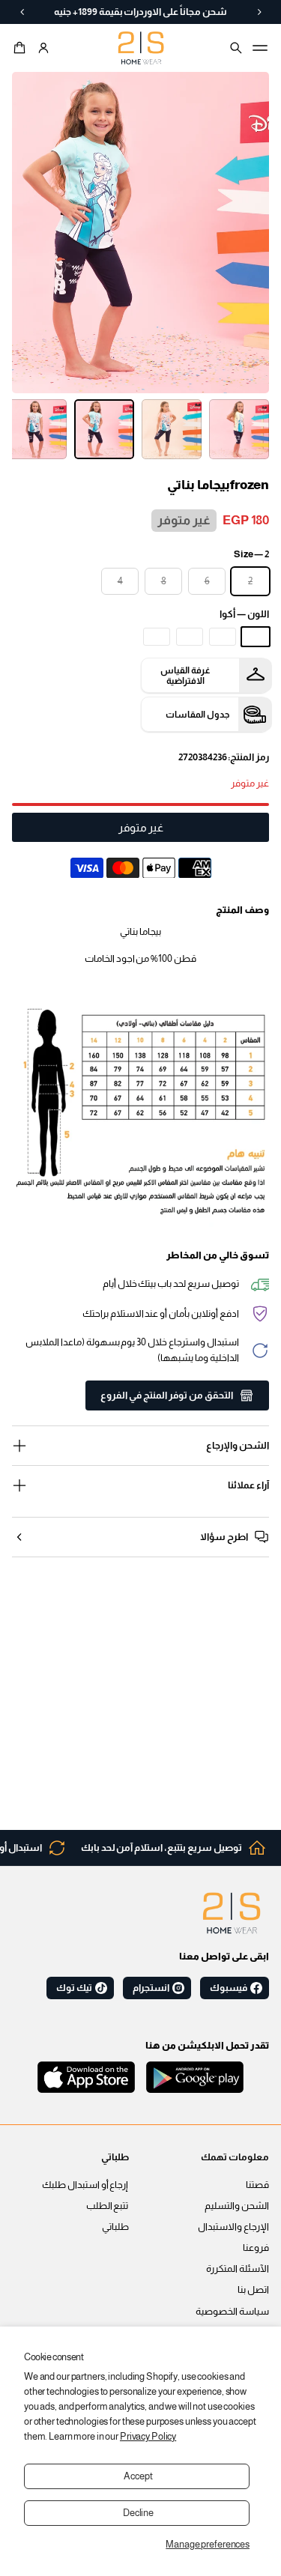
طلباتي (115, 2227)
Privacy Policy (148, 2437)
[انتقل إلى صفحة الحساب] (43, 48)
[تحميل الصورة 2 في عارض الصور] (172, 429)
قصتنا (257, 2185)
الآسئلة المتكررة (238, 2269)
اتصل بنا (253, 2290)
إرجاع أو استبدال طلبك (85, 2185)
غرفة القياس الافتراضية (185, 676)
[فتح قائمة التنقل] (260, 48)
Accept (138, 2476)
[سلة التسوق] (22, 48)
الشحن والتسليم (237, 2206)
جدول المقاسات (197, 715)
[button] (22, 48)
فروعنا (256, 2248)
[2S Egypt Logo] (232, 1913)
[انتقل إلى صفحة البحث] (236, 48)
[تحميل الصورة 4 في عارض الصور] (37, 429)
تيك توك (74, 1988)
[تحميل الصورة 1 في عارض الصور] (239, 429)
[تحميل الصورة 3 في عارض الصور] (104, 429)
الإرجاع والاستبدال (233, 2227)
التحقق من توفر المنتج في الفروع (167, 1395)
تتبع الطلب (108, 2206)
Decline (138, 2513)
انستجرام (151, 1988)
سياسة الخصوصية (232, 2312)
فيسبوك (229, 1988)
